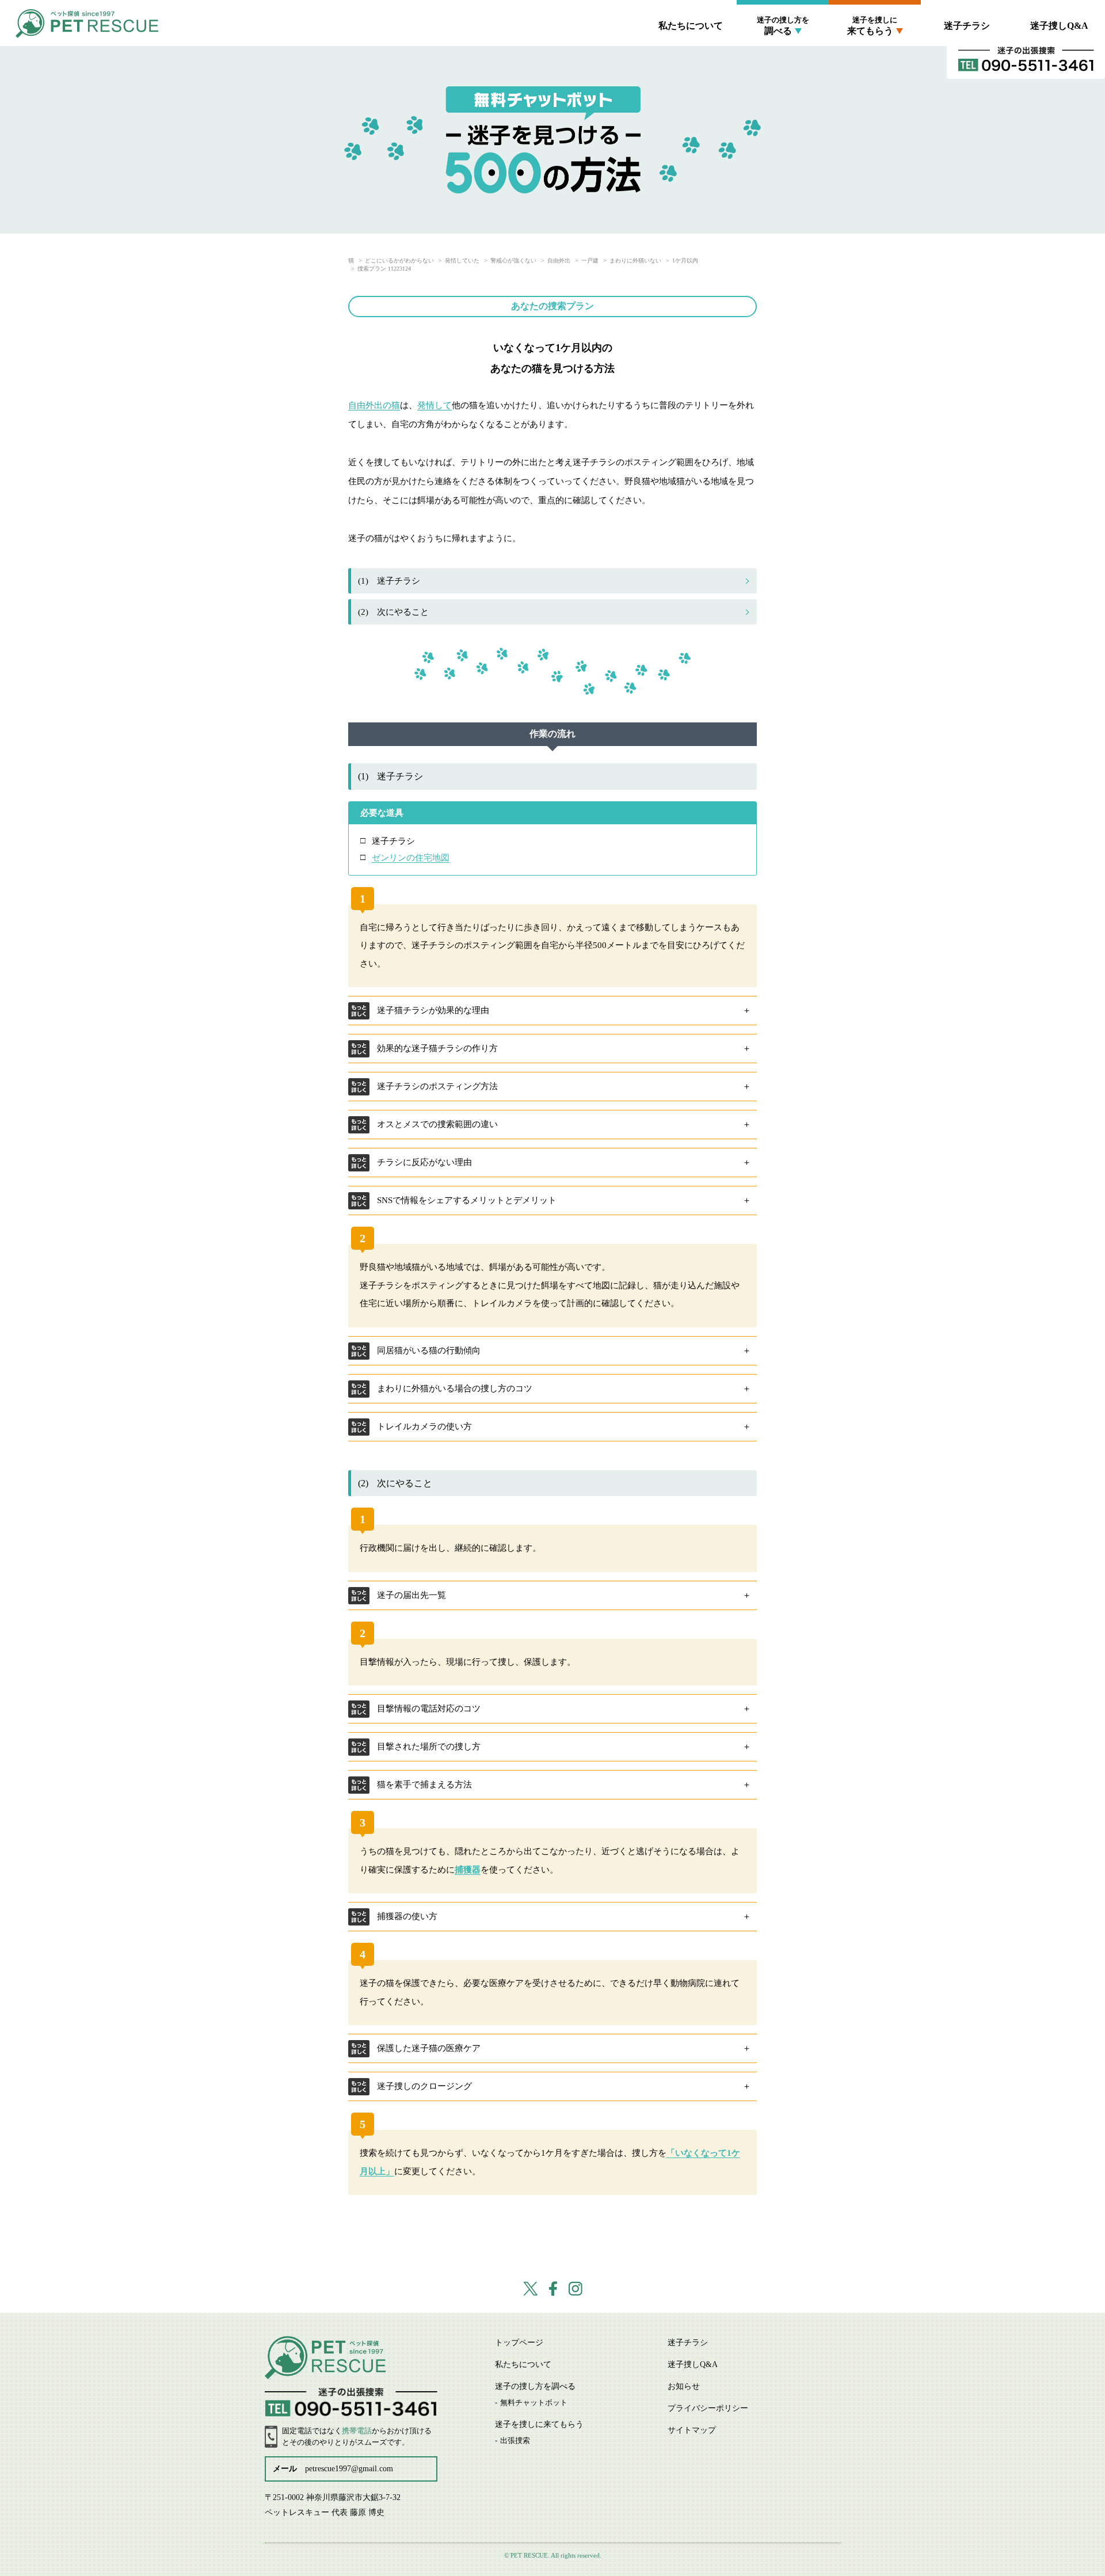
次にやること (393, 612)
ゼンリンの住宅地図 (411, 858)
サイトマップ (692, 2430)
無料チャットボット (783, 57)
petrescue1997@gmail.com (349, 2469)
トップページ (519, 2343)
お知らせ (684, 2386)
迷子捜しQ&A (1059, 26)
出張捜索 (875, 57)
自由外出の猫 (374, 405)
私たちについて (691, 26)
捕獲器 (468, 1870)
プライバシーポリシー (708, 2408)
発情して (435, 405)
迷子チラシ (967, 26)
